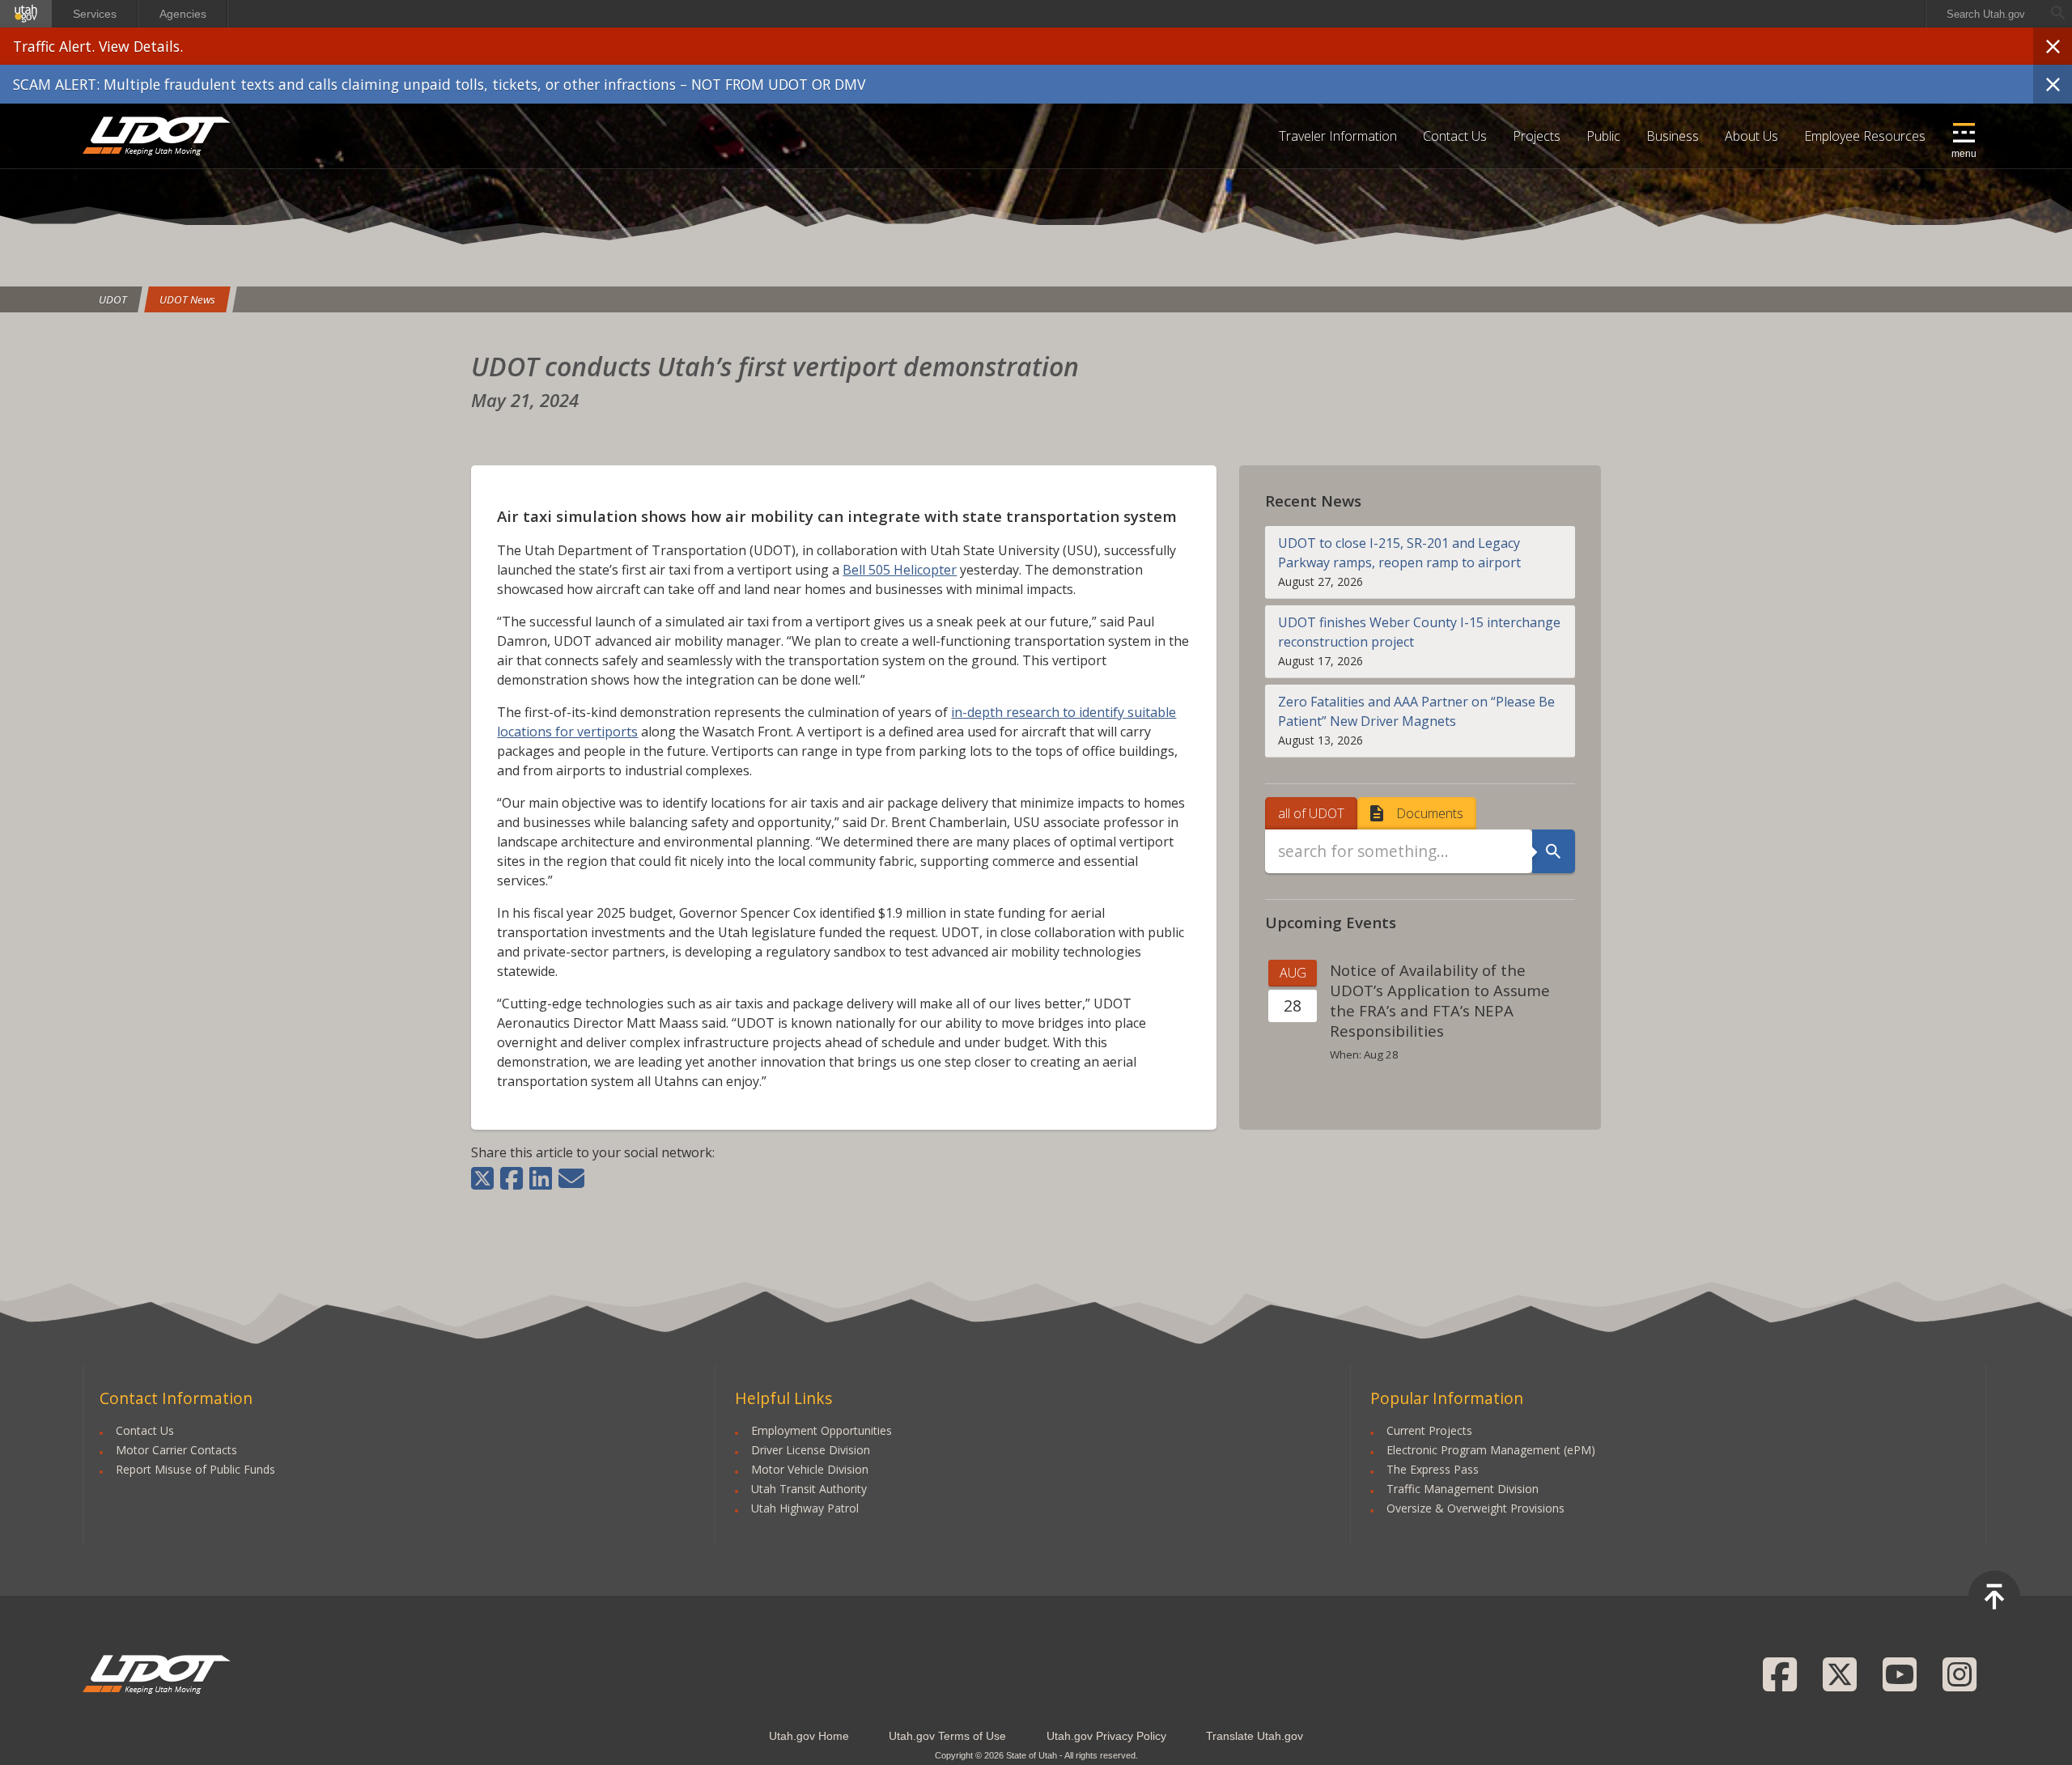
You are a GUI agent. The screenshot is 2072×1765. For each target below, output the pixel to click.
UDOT (157, 136)
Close (2053, 46)
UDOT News (187, 299)
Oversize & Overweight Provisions (1475, 1508)
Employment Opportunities (822, 1430)
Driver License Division (811, 1450)
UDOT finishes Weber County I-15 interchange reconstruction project (1419, 632)
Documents (1430, 813)
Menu (1964, 154)
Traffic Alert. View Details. (98, 46)
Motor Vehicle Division (810, 1469)
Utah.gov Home (809, 1736)
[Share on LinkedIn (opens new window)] (541, 1178)
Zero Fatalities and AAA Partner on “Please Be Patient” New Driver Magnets (1416, 711)
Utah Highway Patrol (805, 1508)
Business (1673, 136)
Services (95, 14)
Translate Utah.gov (1255, 1736)
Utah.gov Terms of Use (947, 1736)
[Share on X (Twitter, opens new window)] (484, 1178)
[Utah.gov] (26, 14)
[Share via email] (571, 1178)
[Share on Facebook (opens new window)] (512, 1178)
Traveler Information (1338, 136)
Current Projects (1429, 1430)
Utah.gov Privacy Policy (1106, 1736)
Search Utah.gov (1986, 14)
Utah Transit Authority (809, 1489)
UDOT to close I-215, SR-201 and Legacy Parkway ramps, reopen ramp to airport (1399, 553)
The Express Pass (1433, 1469)
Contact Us (1455, 136)
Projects (1537, 136)
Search (1553, 851)
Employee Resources (1865, 136)
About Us (1751, 136)
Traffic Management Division (1463, 1489)
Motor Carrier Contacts (176, 1450)
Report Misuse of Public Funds (195, 1469)
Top (1994, 1597)
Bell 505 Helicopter (900, 570)
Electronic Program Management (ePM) (1491, 1450)
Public (1603, 136)
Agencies (183, 14)
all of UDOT (1311, 813)
